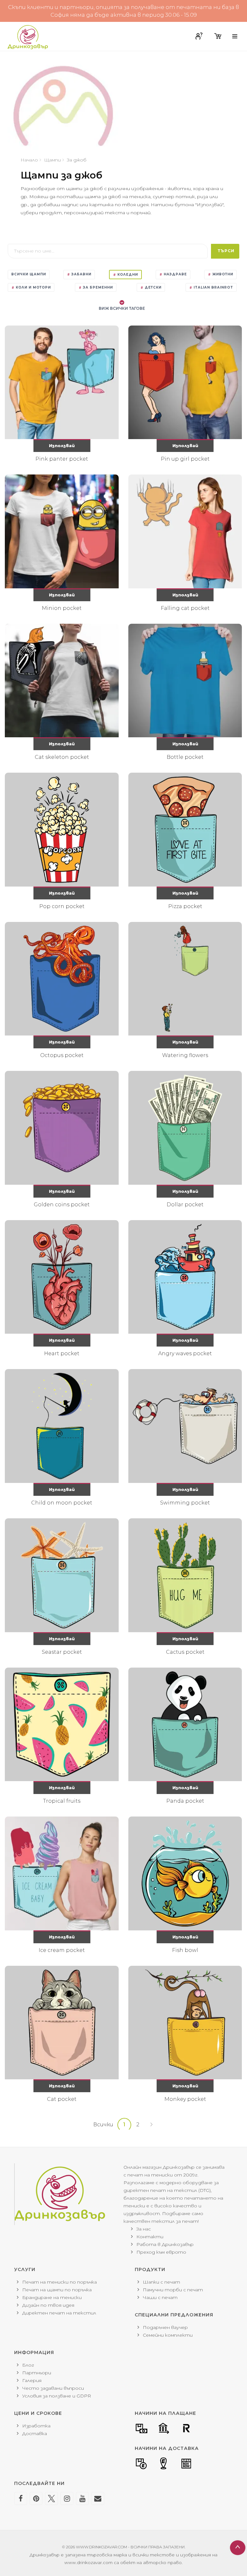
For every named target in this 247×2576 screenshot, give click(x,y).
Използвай (62, 446)
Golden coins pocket (62, 1205)
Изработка (36, 2426)
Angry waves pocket (185, 1353)
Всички (103, 2125)
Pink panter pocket (62, 459)
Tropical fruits (62, 1801)
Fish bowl (185, 1950)
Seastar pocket (62, 1652)
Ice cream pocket (62, 1950)
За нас (144, 2229)
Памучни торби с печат (173, 2290)
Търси (226, 251)
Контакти (150, 2237)
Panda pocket (185, 1801)
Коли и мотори (33, 287)
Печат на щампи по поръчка (57, 2290)
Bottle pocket (185, 757)
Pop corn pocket (62, 906)
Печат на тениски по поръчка (59, 2282)
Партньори (37, 2373)
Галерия (32, 2380)
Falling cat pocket (185, 608)
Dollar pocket (185, 1205)
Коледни (127, 275)
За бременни (97, 287)
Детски (152, 287)
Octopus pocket (62, 1055)
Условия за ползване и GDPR (57, 2396)
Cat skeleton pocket (62, 757)
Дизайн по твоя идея (48, 2305)
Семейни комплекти (168, 2335)
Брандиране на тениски (52, 2297)
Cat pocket (62, 2099)
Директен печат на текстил (59, 2313)
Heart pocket (62, 1353)
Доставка (35, 2433)
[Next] (151, 2125)
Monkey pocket (185, 2099)
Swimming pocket (185, 1503)
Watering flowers (185, 1055)
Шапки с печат (161, 2282)
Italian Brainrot (213, 287)
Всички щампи (29, 274)
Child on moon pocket (62, 1503)
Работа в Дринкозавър (165, 2244)
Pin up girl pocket (185, 459)
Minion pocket (62, 608)
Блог (28, 2365)
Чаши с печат (160, 2297)
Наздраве (175, 274)
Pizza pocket (185, 906)
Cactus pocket (185, 1652)
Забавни (81, 274)
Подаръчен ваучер (165, 2327)
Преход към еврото (161, 2252)
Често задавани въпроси (53, 2388)
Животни (222, 274)
